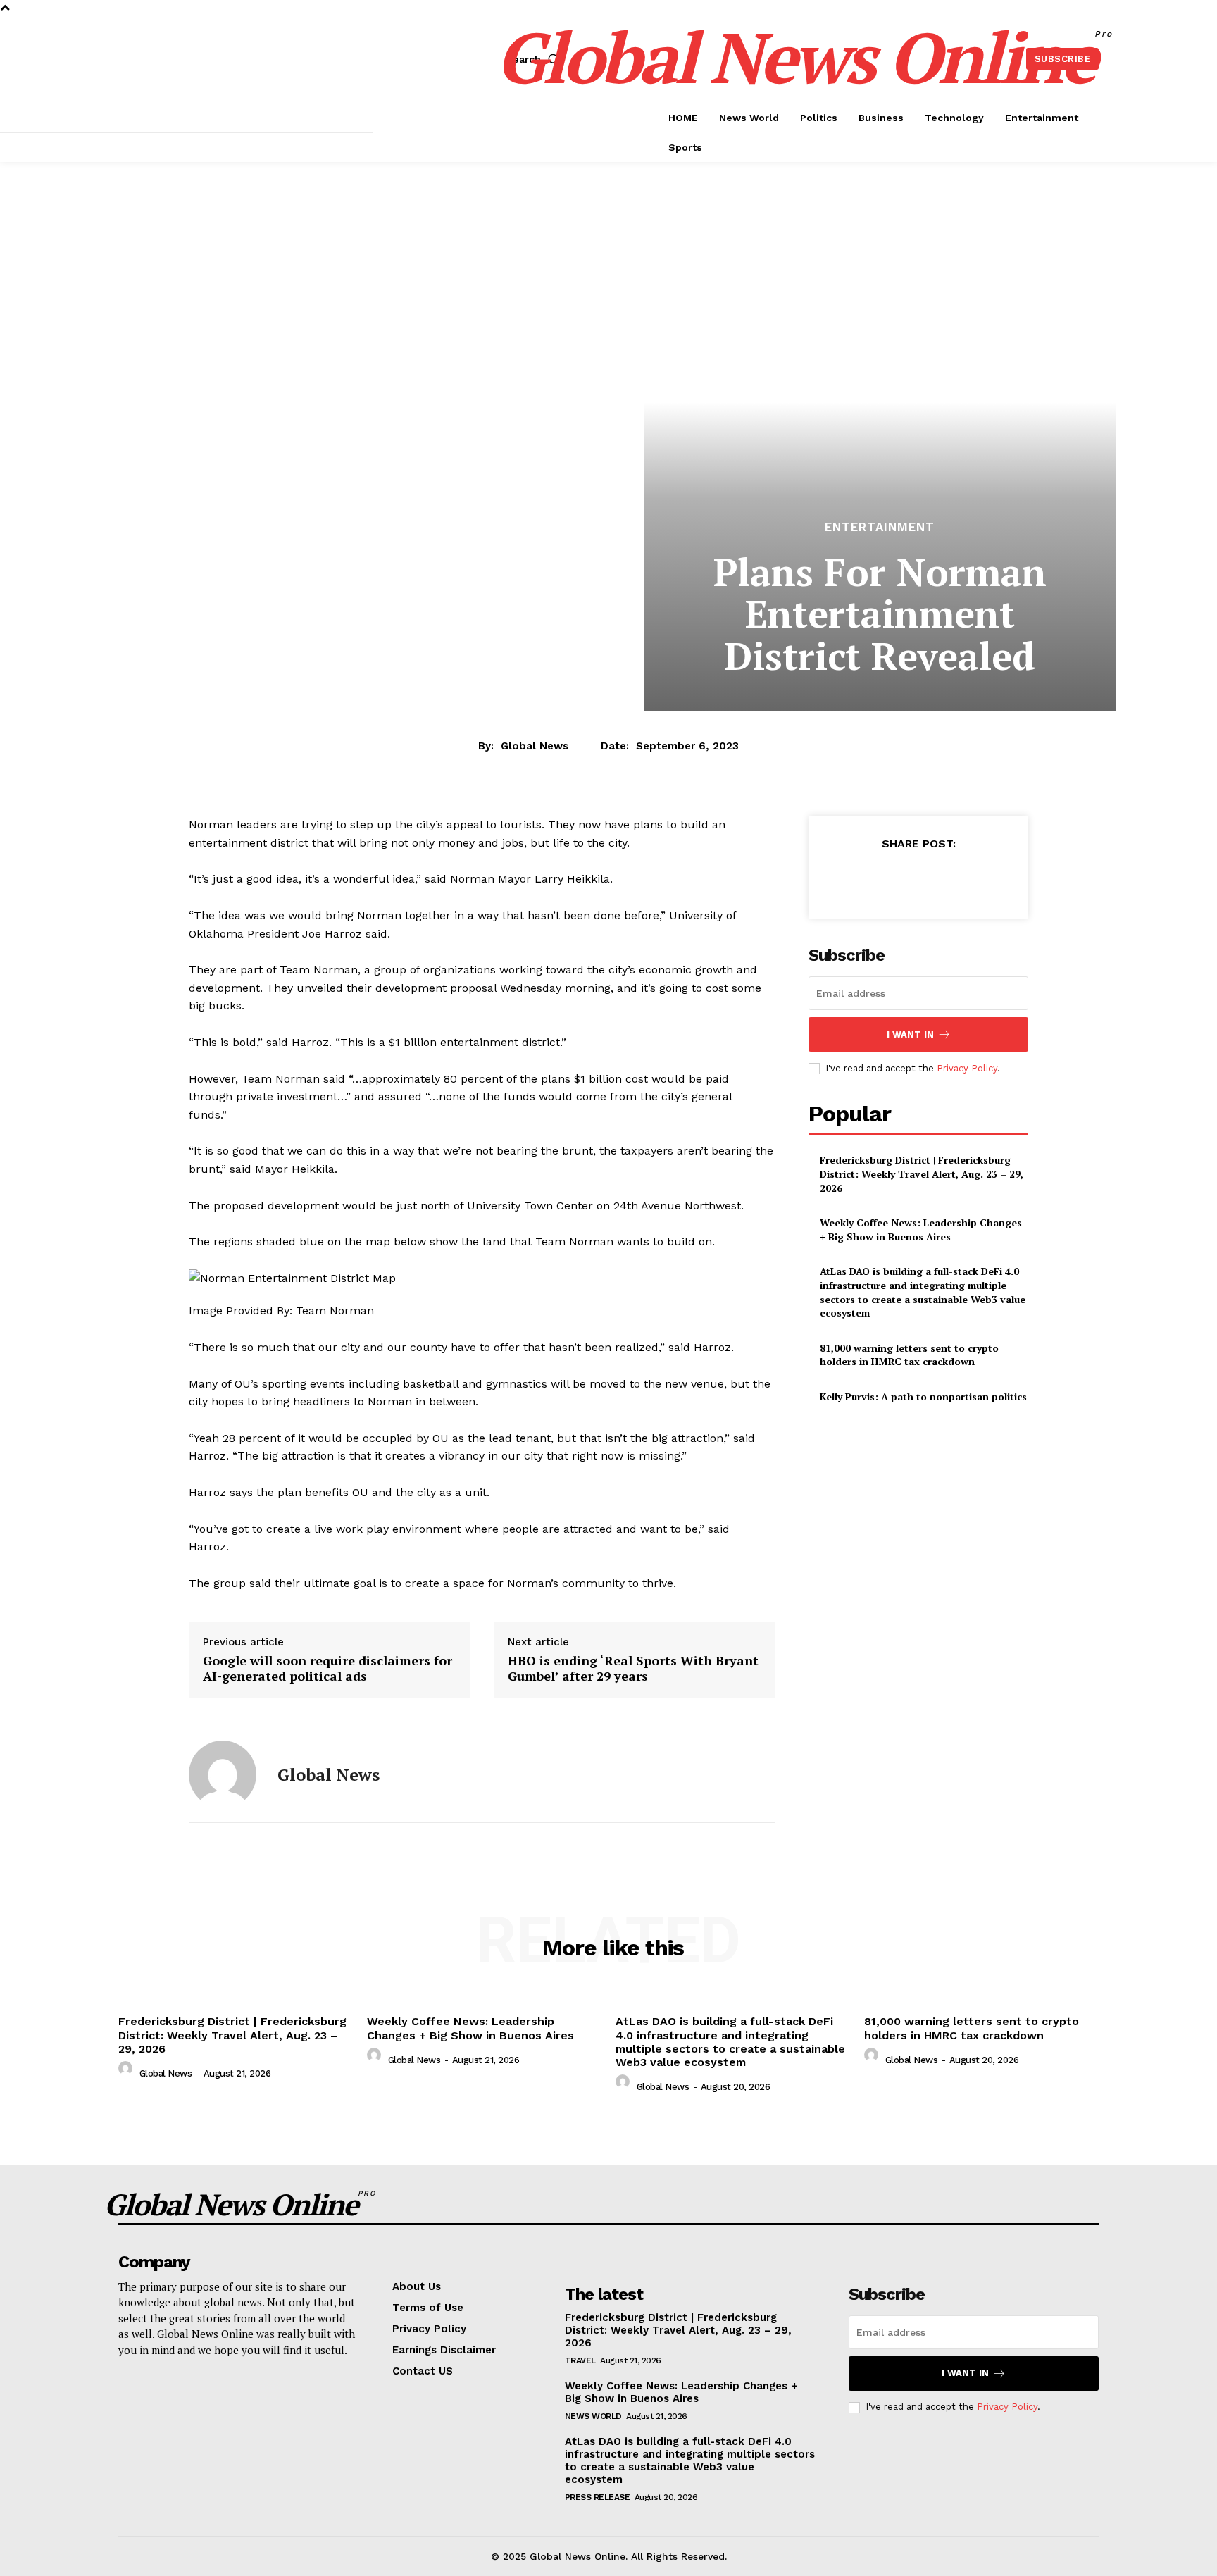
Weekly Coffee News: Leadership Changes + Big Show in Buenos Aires (921, 1230)
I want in (910, 1034)
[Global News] (223, 1774)
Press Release (598, 2497)
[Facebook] (853, 878)
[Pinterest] (918, 878)
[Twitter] (885, 878)
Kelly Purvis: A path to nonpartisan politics (923, 1396)
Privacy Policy (967, 1068)
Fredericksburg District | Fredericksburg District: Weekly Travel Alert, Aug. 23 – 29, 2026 (922, 1174)
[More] (983, 878)
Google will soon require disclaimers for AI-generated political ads (327, 1668)
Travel (580, 2360)
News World (593, 2416)
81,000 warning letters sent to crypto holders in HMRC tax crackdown (909, 1355)
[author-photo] (127, 2072)
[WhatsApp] (950, 878)
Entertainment (880, 527)
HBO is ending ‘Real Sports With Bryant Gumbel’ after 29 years (633, 1668)
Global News (535, 746)
